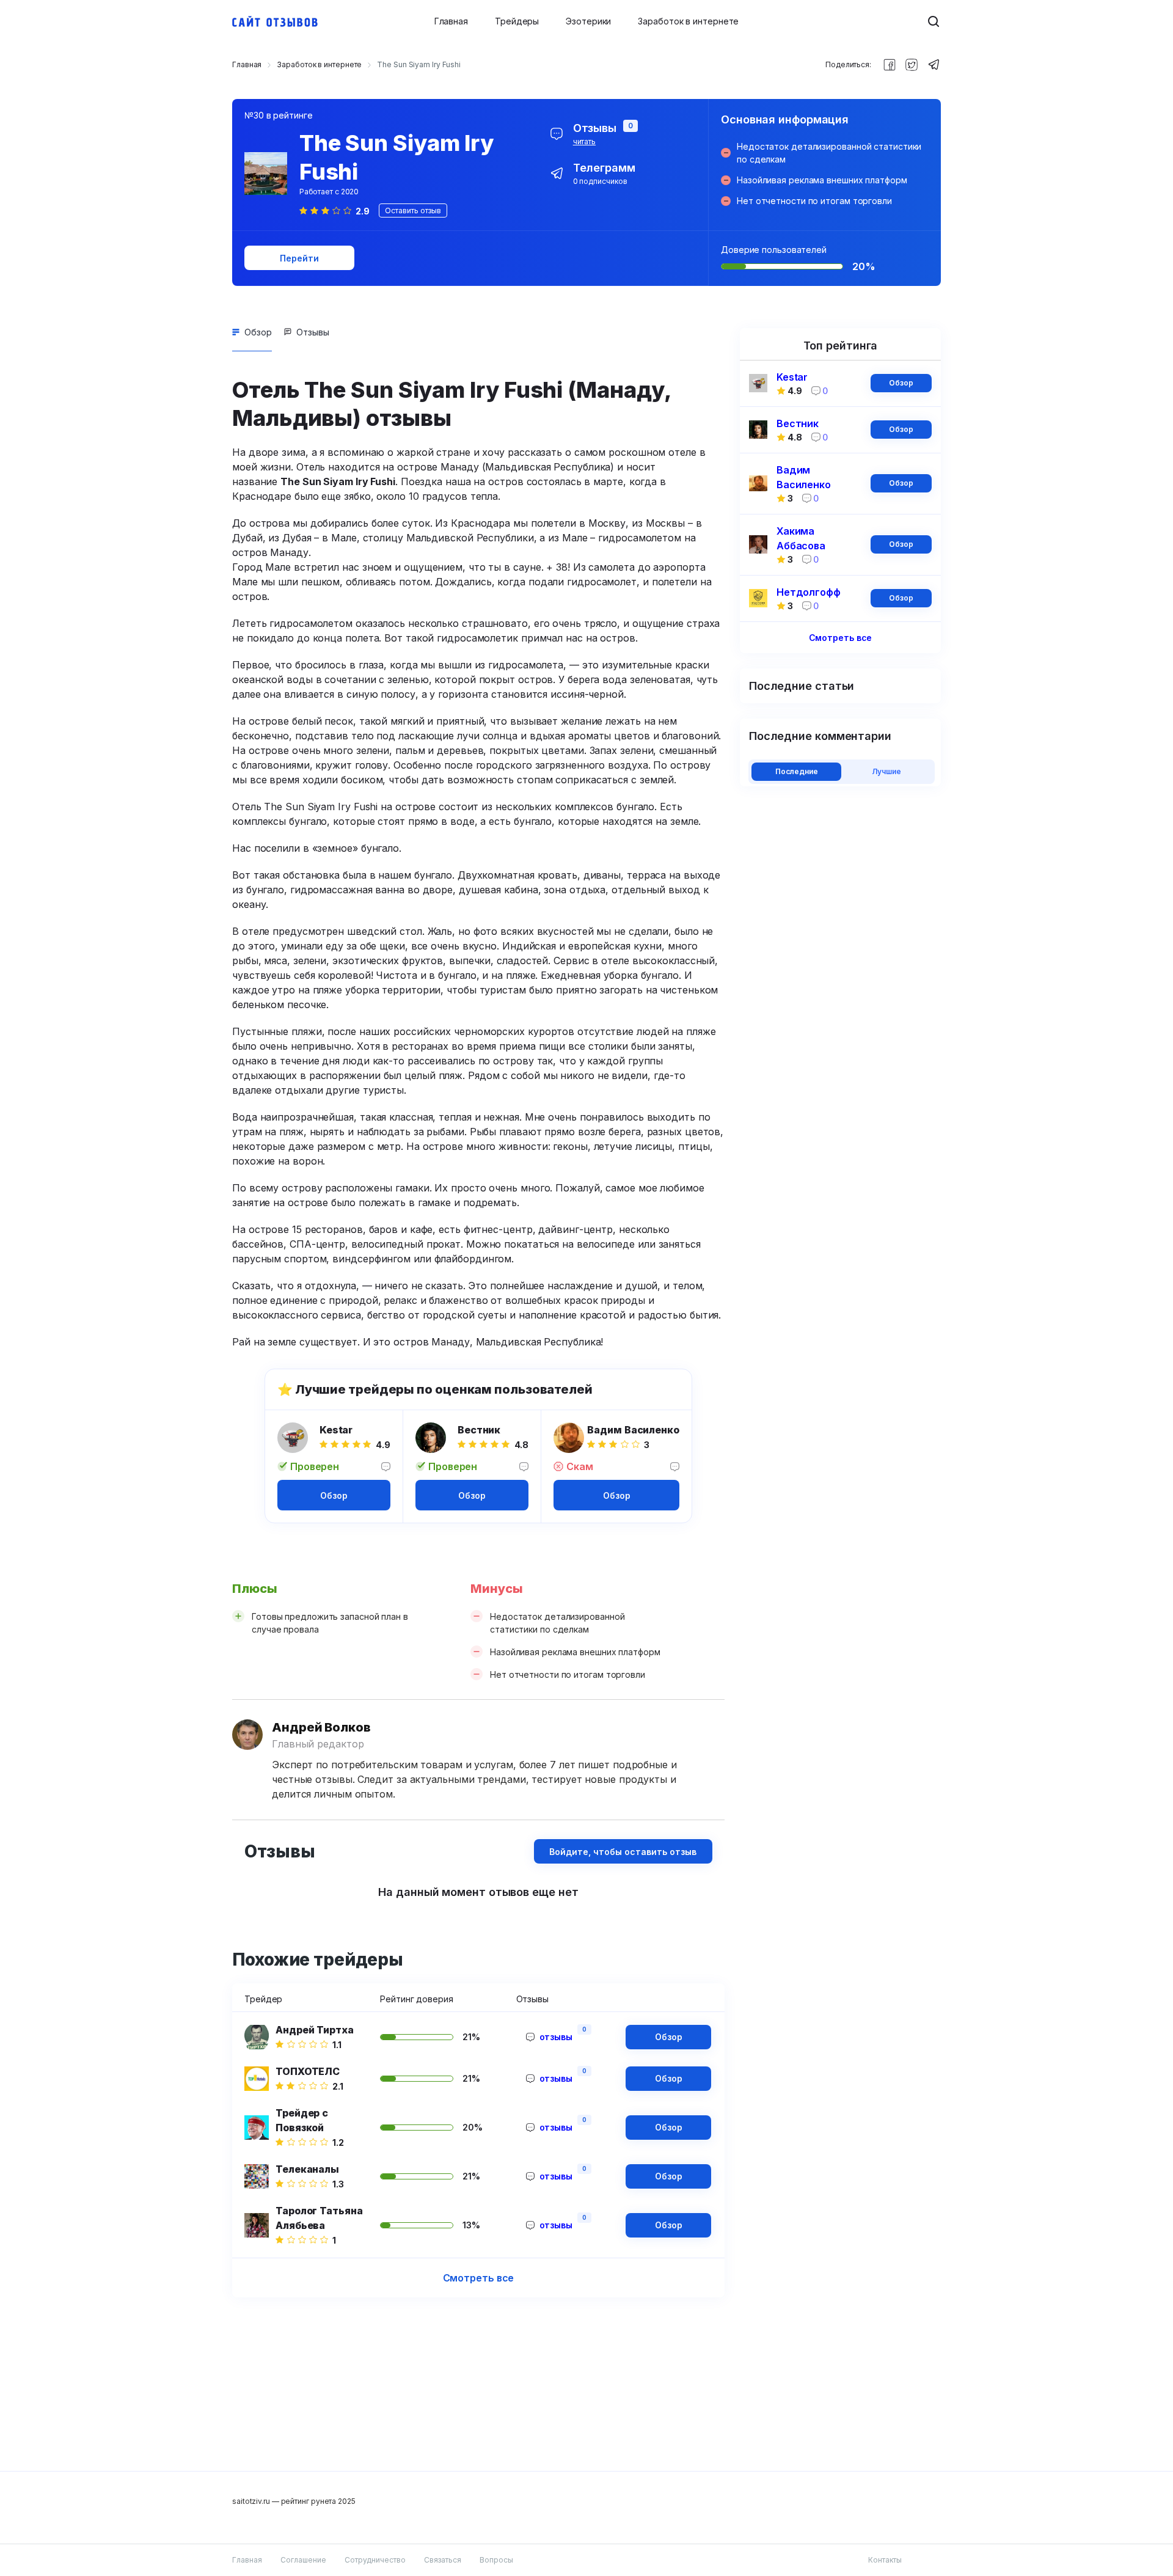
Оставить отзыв (413, 210)
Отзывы (313, 332)
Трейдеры (517, 21)
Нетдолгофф (809, 592)
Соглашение (303, 2560)
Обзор (258, 332)
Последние (797, 771)
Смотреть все (479, 2278)
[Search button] (934, 21)
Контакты (885, 2560)
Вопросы (496, 2560)
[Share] (890, 65)
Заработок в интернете (688, 21)
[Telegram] (934, 65)
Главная (451, 21)
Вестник (479, 1430)
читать (584, 141)
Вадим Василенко (633, 1430)
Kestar (336, 1430)
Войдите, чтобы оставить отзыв (623, 1852)
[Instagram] (912, 65)
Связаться (443, 2560)
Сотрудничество (375, 2560)
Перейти (299, 258)
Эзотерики (588, 21)
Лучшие (886, 771)
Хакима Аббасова (801, 538)
